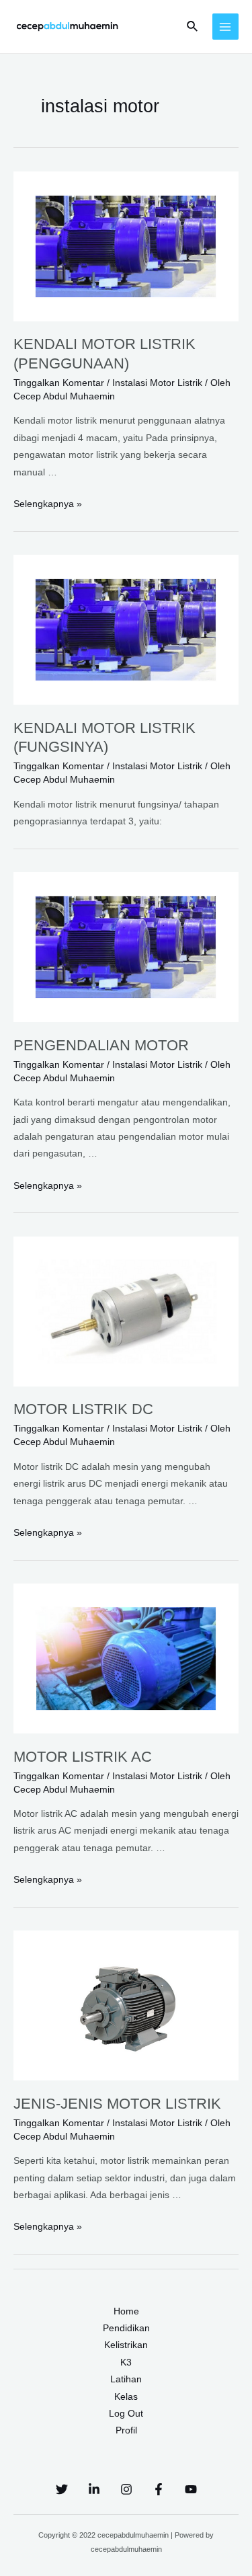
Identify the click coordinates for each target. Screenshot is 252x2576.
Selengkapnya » (48, 504)
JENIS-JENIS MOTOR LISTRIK (117, 2104)
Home (126, 2311)
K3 (126, 2363)
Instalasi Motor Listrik (157, 383)
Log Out (126, 2414)
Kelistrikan (126, 2345)
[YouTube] (191, 2489)
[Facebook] (159, 2489)
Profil (126, 2430)
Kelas (126, 2397)
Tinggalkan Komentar (59, 383)
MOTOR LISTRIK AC (83, 1757)
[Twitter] (62, 2489)
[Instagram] (126, 2489)
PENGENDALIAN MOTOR (101, 1045)
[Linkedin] (94, 2489)
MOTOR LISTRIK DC (83, 1409)
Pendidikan (126, 2328)
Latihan (126, 2379)
